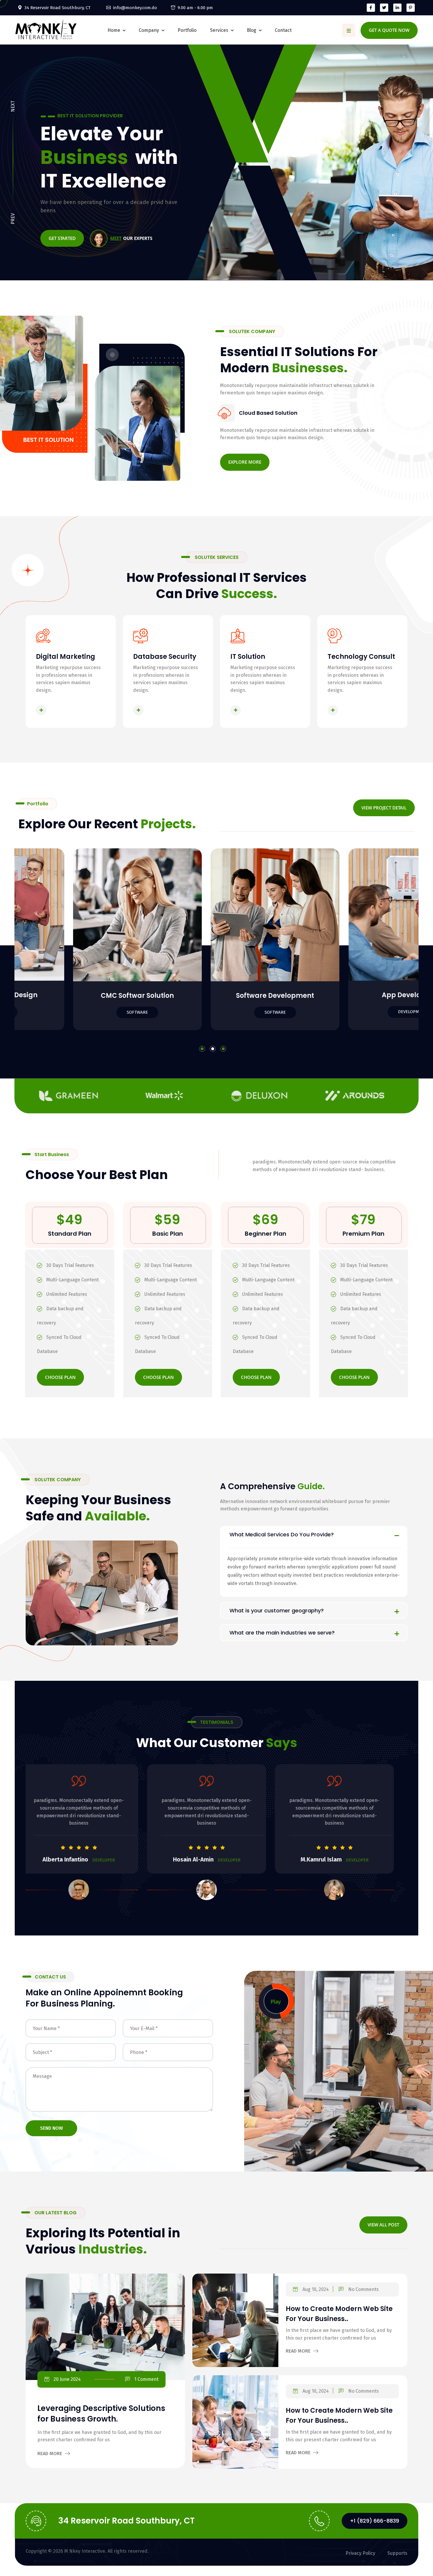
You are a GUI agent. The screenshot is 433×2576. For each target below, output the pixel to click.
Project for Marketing (367, 996)
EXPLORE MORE (245, 462)
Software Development (230, 995)
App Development (92, 995)
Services (219, 30)
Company (149, 30)
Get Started (62, 238)
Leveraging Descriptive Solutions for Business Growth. (101, 2414)
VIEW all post (383, 2225)
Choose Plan (60, 1377)
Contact (283, 30)
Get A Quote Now (389, 30)
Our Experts (131, 238)
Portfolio (187, 30)
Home (114, 30)
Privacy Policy (360, 2553)
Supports (397, 2553)
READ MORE (63, 710)
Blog (252, 30)
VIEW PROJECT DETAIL (384, 808)
